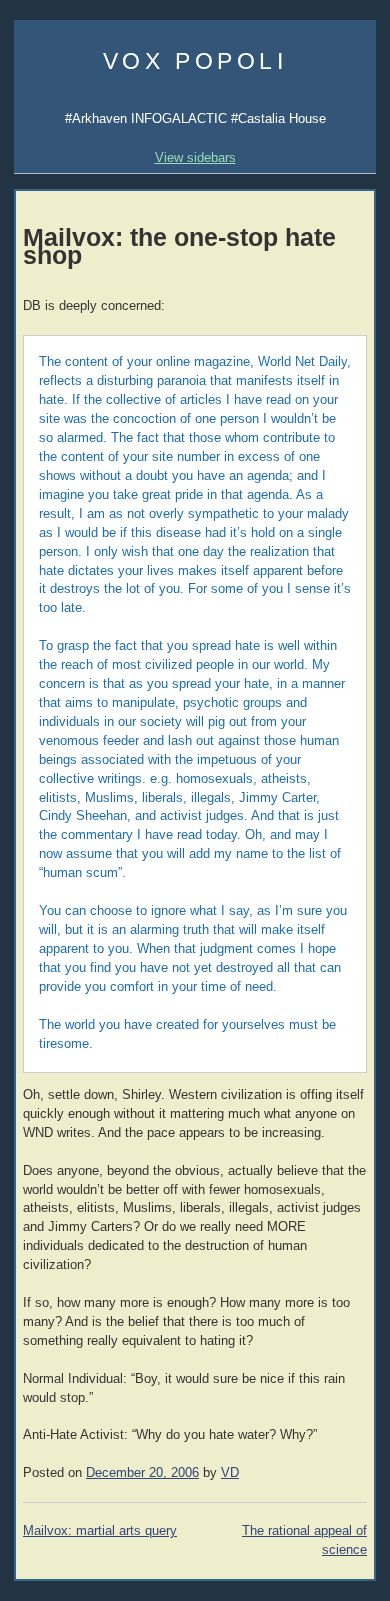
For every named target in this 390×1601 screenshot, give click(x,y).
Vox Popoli (195, 61)
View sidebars (195, 157)
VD (230, 1473)
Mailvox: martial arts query (100, 1531)
